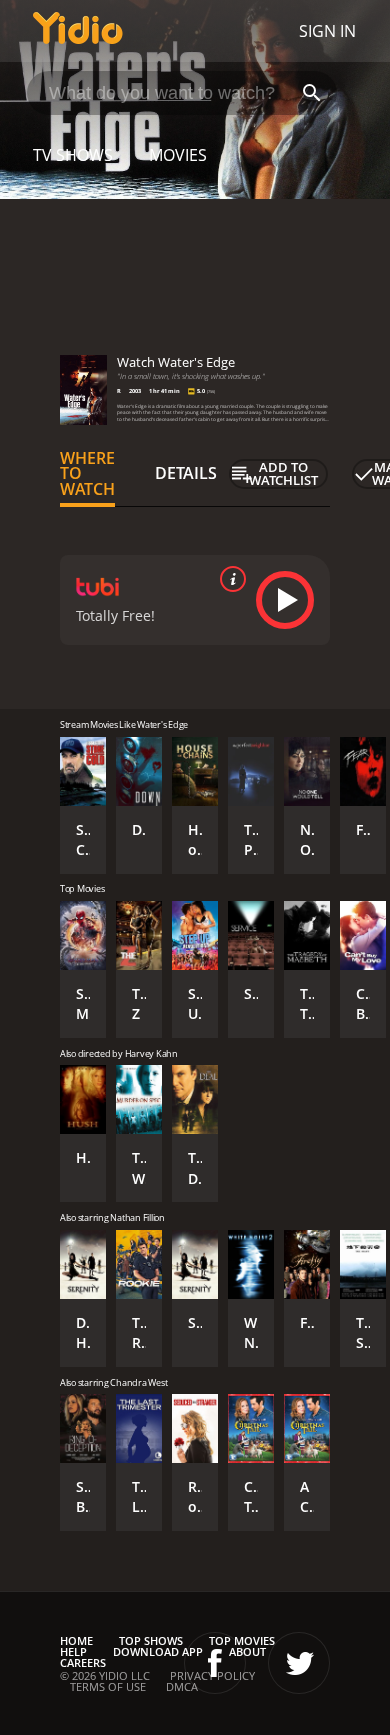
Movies (178, 155)
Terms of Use (108, 1686)
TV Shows (73, 155)
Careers (83, 1662)
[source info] (229, 579)
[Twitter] (299, 1663)
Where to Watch (87, 474)
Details (186, 473)
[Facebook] (215, 1663)
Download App (158, 1651)
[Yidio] (78, 31)
